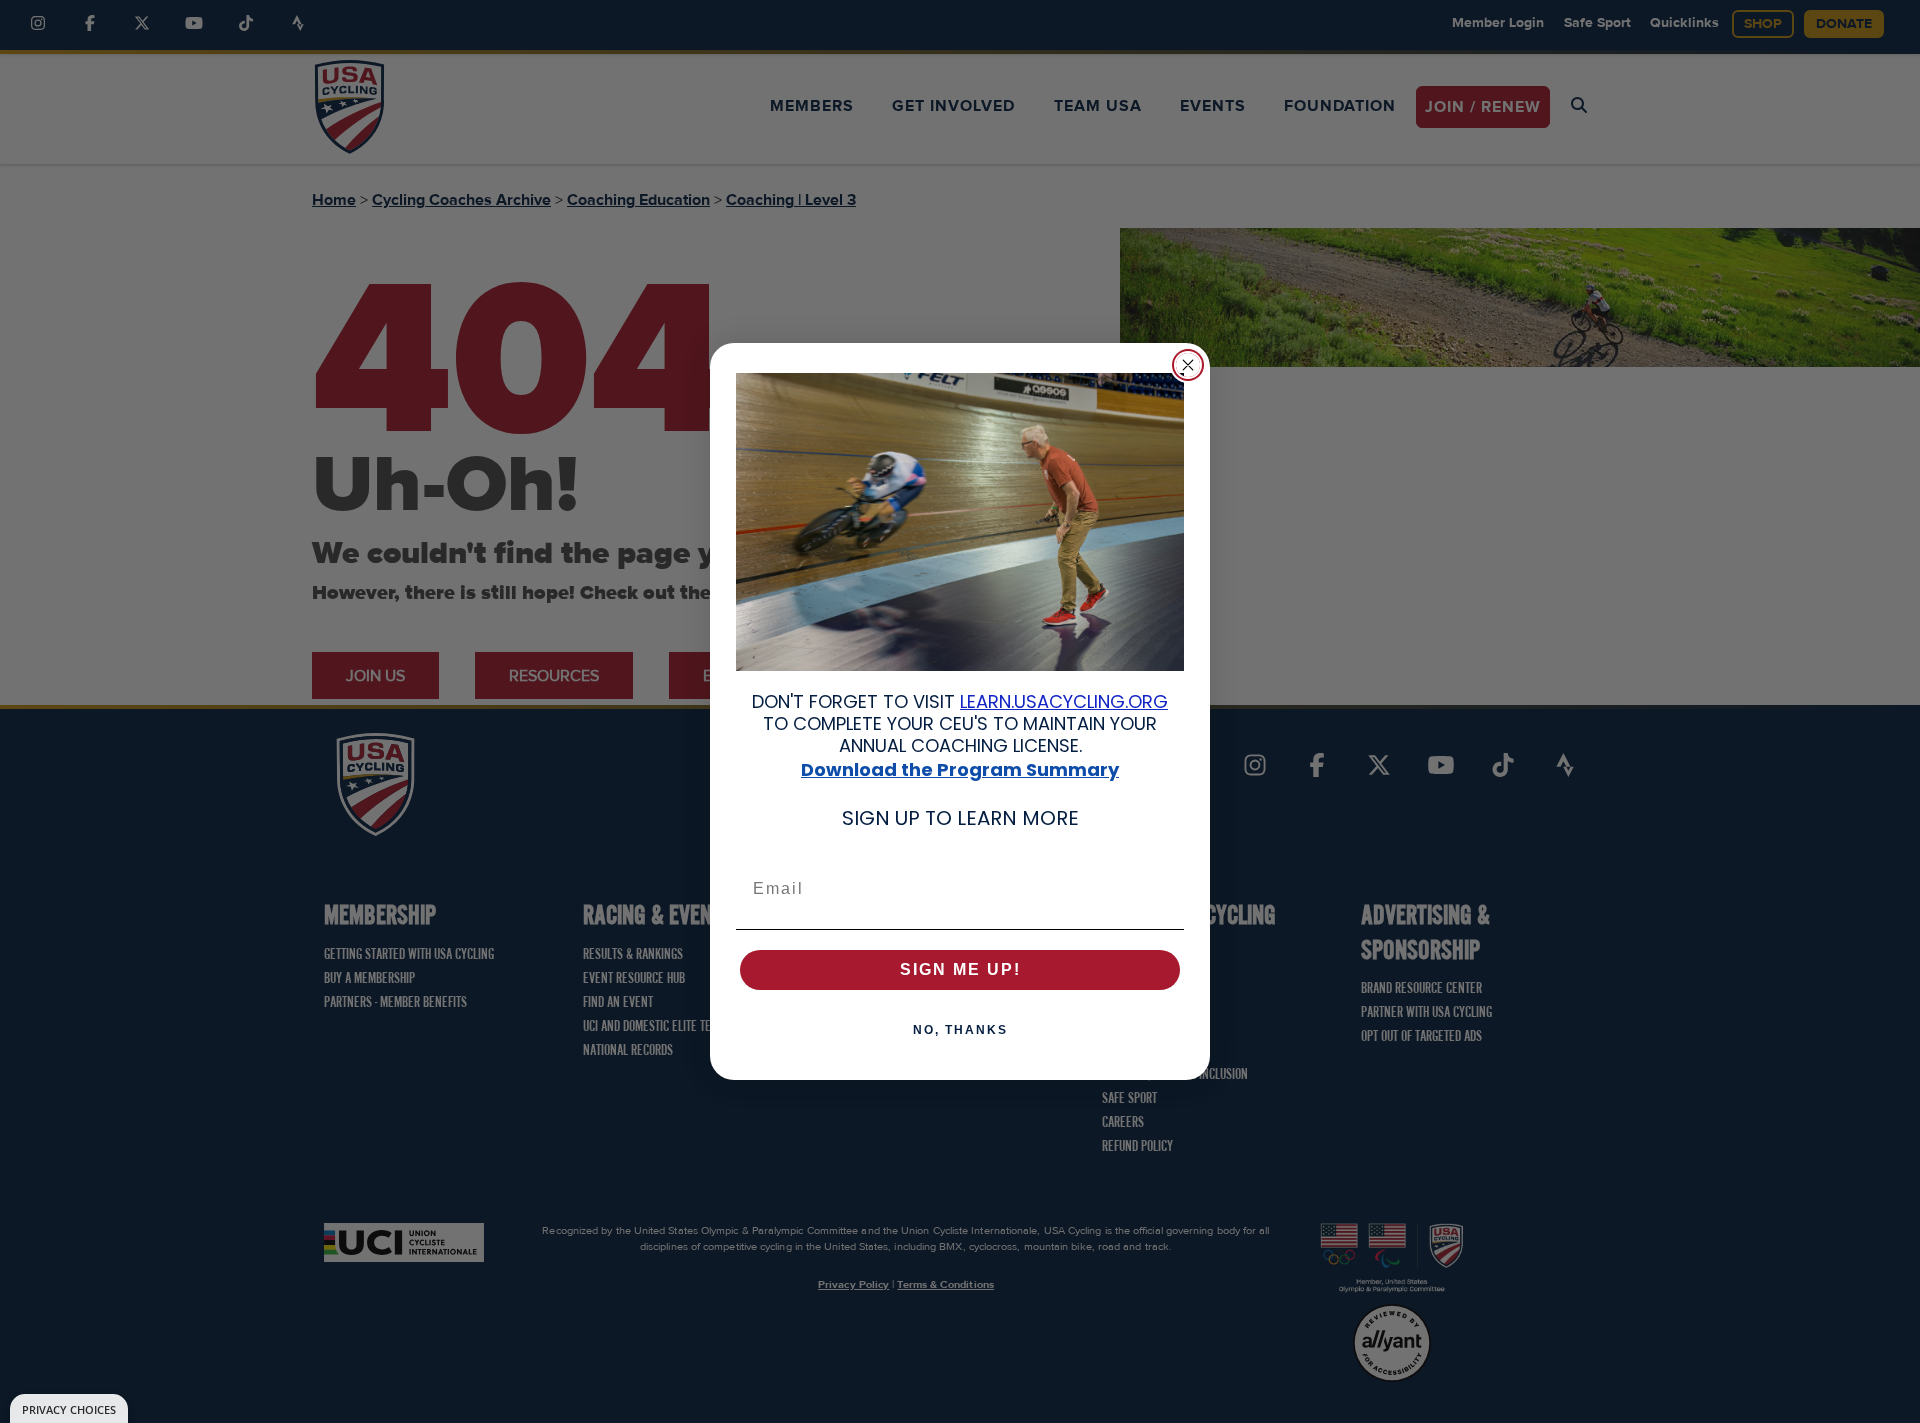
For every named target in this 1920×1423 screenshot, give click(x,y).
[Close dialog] (1188, 365)
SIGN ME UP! (960, 969)
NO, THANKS (960, 1030)
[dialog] (69, 1408)
